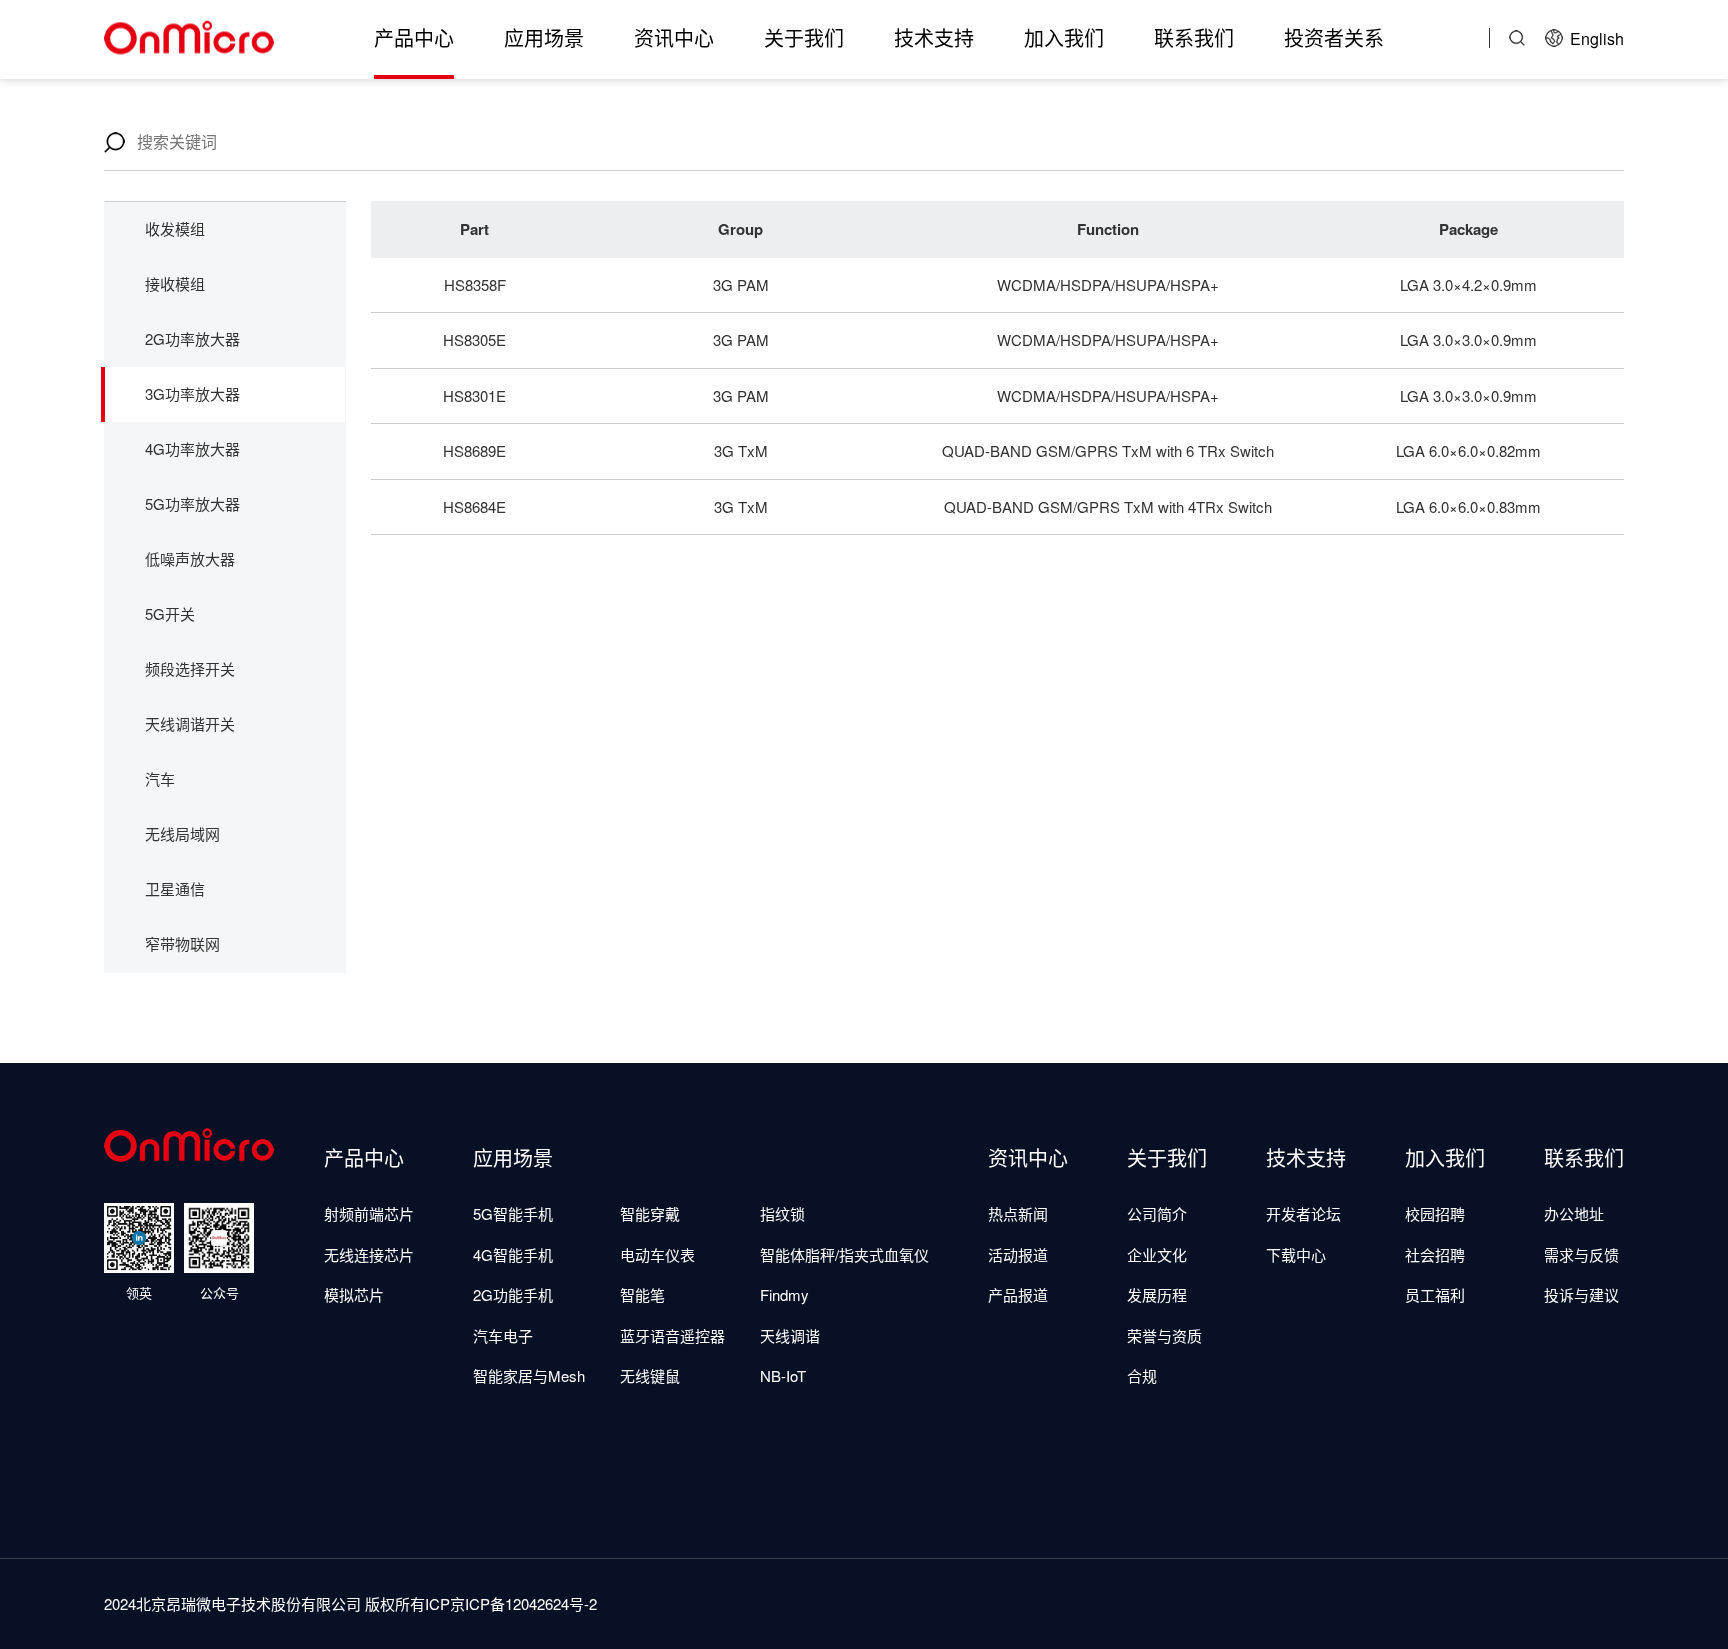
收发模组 (175, 228)
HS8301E (474, 395)
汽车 (160, 778)
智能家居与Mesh (529, 1375)
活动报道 (1018, 1254)
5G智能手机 (513, 1213)
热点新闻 (1018, 1213)
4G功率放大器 (192, 448)
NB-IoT (783, 1375)
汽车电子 (503, 1335)
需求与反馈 (1581, 1254)
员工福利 (1435, 1294)
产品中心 (414, 37)
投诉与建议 (1581, 1294)
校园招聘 (1435, 1213)
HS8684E (474, 506)
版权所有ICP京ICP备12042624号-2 (481, 1603)
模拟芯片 (354, 1294)
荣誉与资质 (1164, 1335)
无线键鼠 (650, 1375)
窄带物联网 (182, 943)
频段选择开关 (190, 668)
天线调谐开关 (190, 723)
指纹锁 (782, 1213)
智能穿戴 (650, 1213)
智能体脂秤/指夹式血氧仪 (844, 1254)
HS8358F (475, 284)
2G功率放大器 (192, 338)
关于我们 (804, 37)
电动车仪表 (657, 1254)
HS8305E (474, 339)
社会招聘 (1435, 1254)
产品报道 (1018, 1294)
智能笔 (642, 1294)
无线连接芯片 (369, 1254)
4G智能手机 (513, 1254)
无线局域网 (182, 833)
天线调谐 (790, 1335)
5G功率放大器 (192, 503)
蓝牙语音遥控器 (672, 1335)
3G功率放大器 (192, 393)
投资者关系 (1334, 37)
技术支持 (934, 37)
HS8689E (474, 450)
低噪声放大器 (190, 558)
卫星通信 (175, 888)
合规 (1142, 1375)
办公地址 (1574, 1213)
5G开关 (170, 613)
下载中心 (1296, 1254)
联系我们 (1194, 37)
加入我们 (1064, 37)
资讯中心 (674, 37)
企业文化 (1157, 1254)
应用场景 (544, 37)
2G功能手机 (513, 1294)
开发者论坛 (1303, 1213)
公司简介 (1157, 1213)
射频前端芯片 (369, 1213)
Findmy (784, 1294)
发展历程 (1157, 1294)
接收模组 (175, 283)
